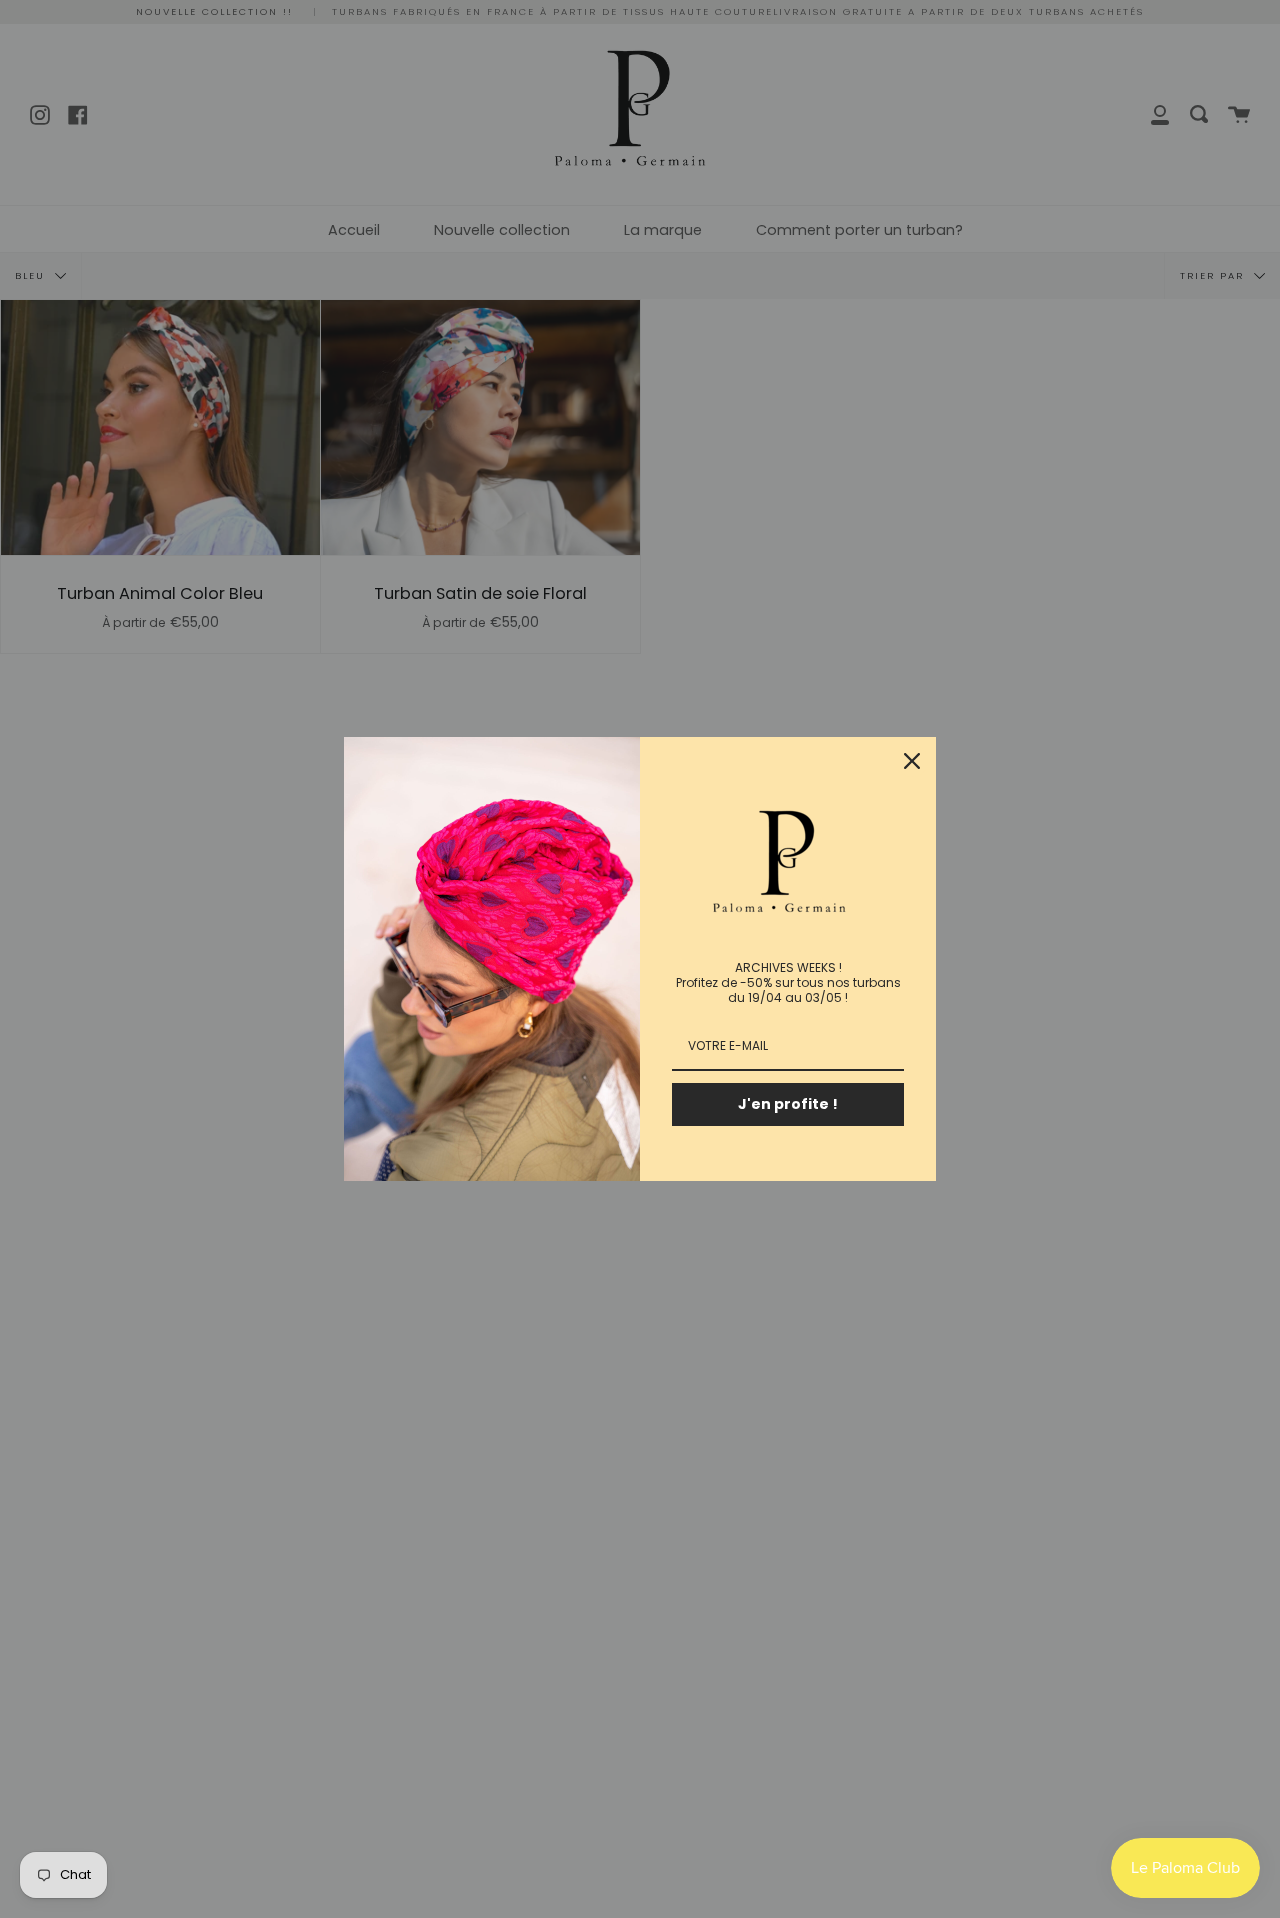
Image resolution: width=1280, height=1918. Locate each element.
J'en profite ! (788, 1104)
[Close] (912, 761)
